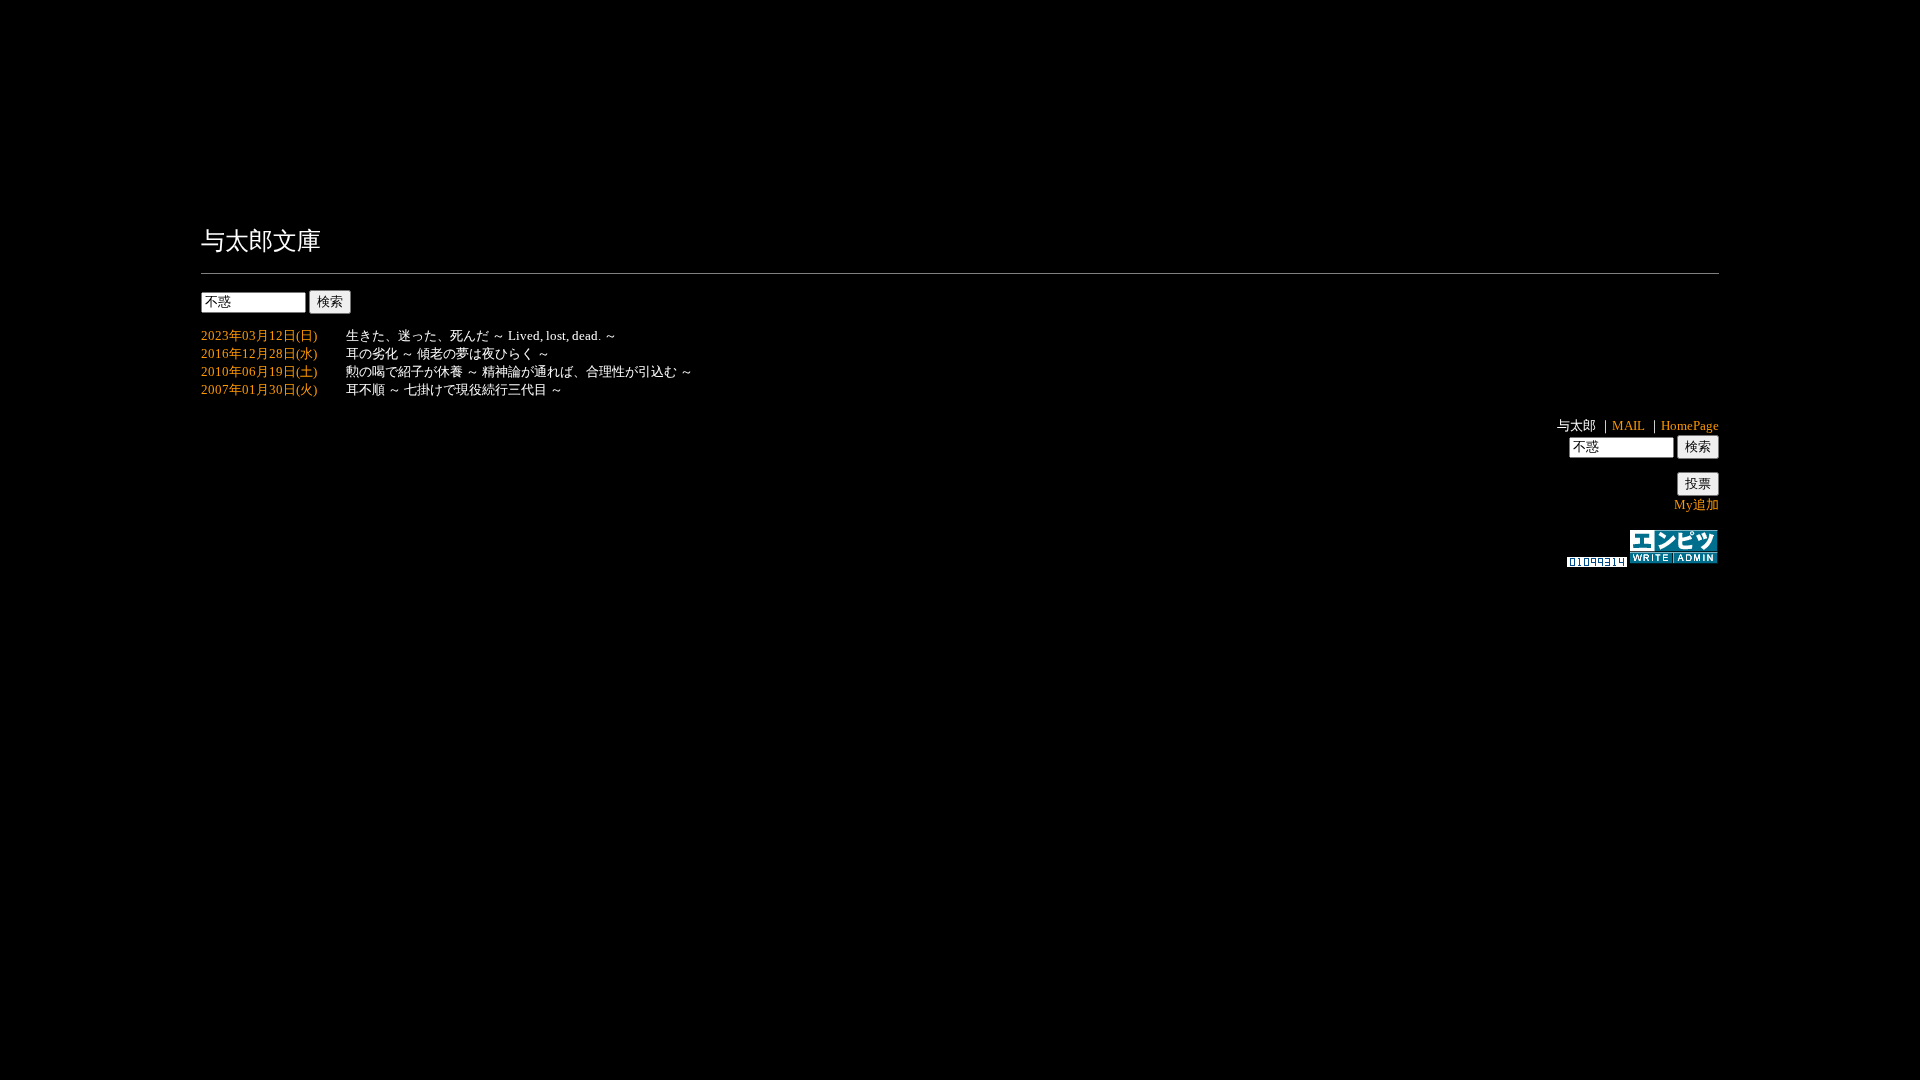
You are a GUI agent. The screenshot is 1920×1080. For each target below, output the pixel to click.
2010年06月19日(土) (259, 371)
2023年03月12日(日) (259, 335)
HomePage (1690, 425)
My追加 (1696, 504)
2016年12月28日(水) (259, 353)
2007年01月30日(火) (259, 389)
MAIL (1628, 425)
